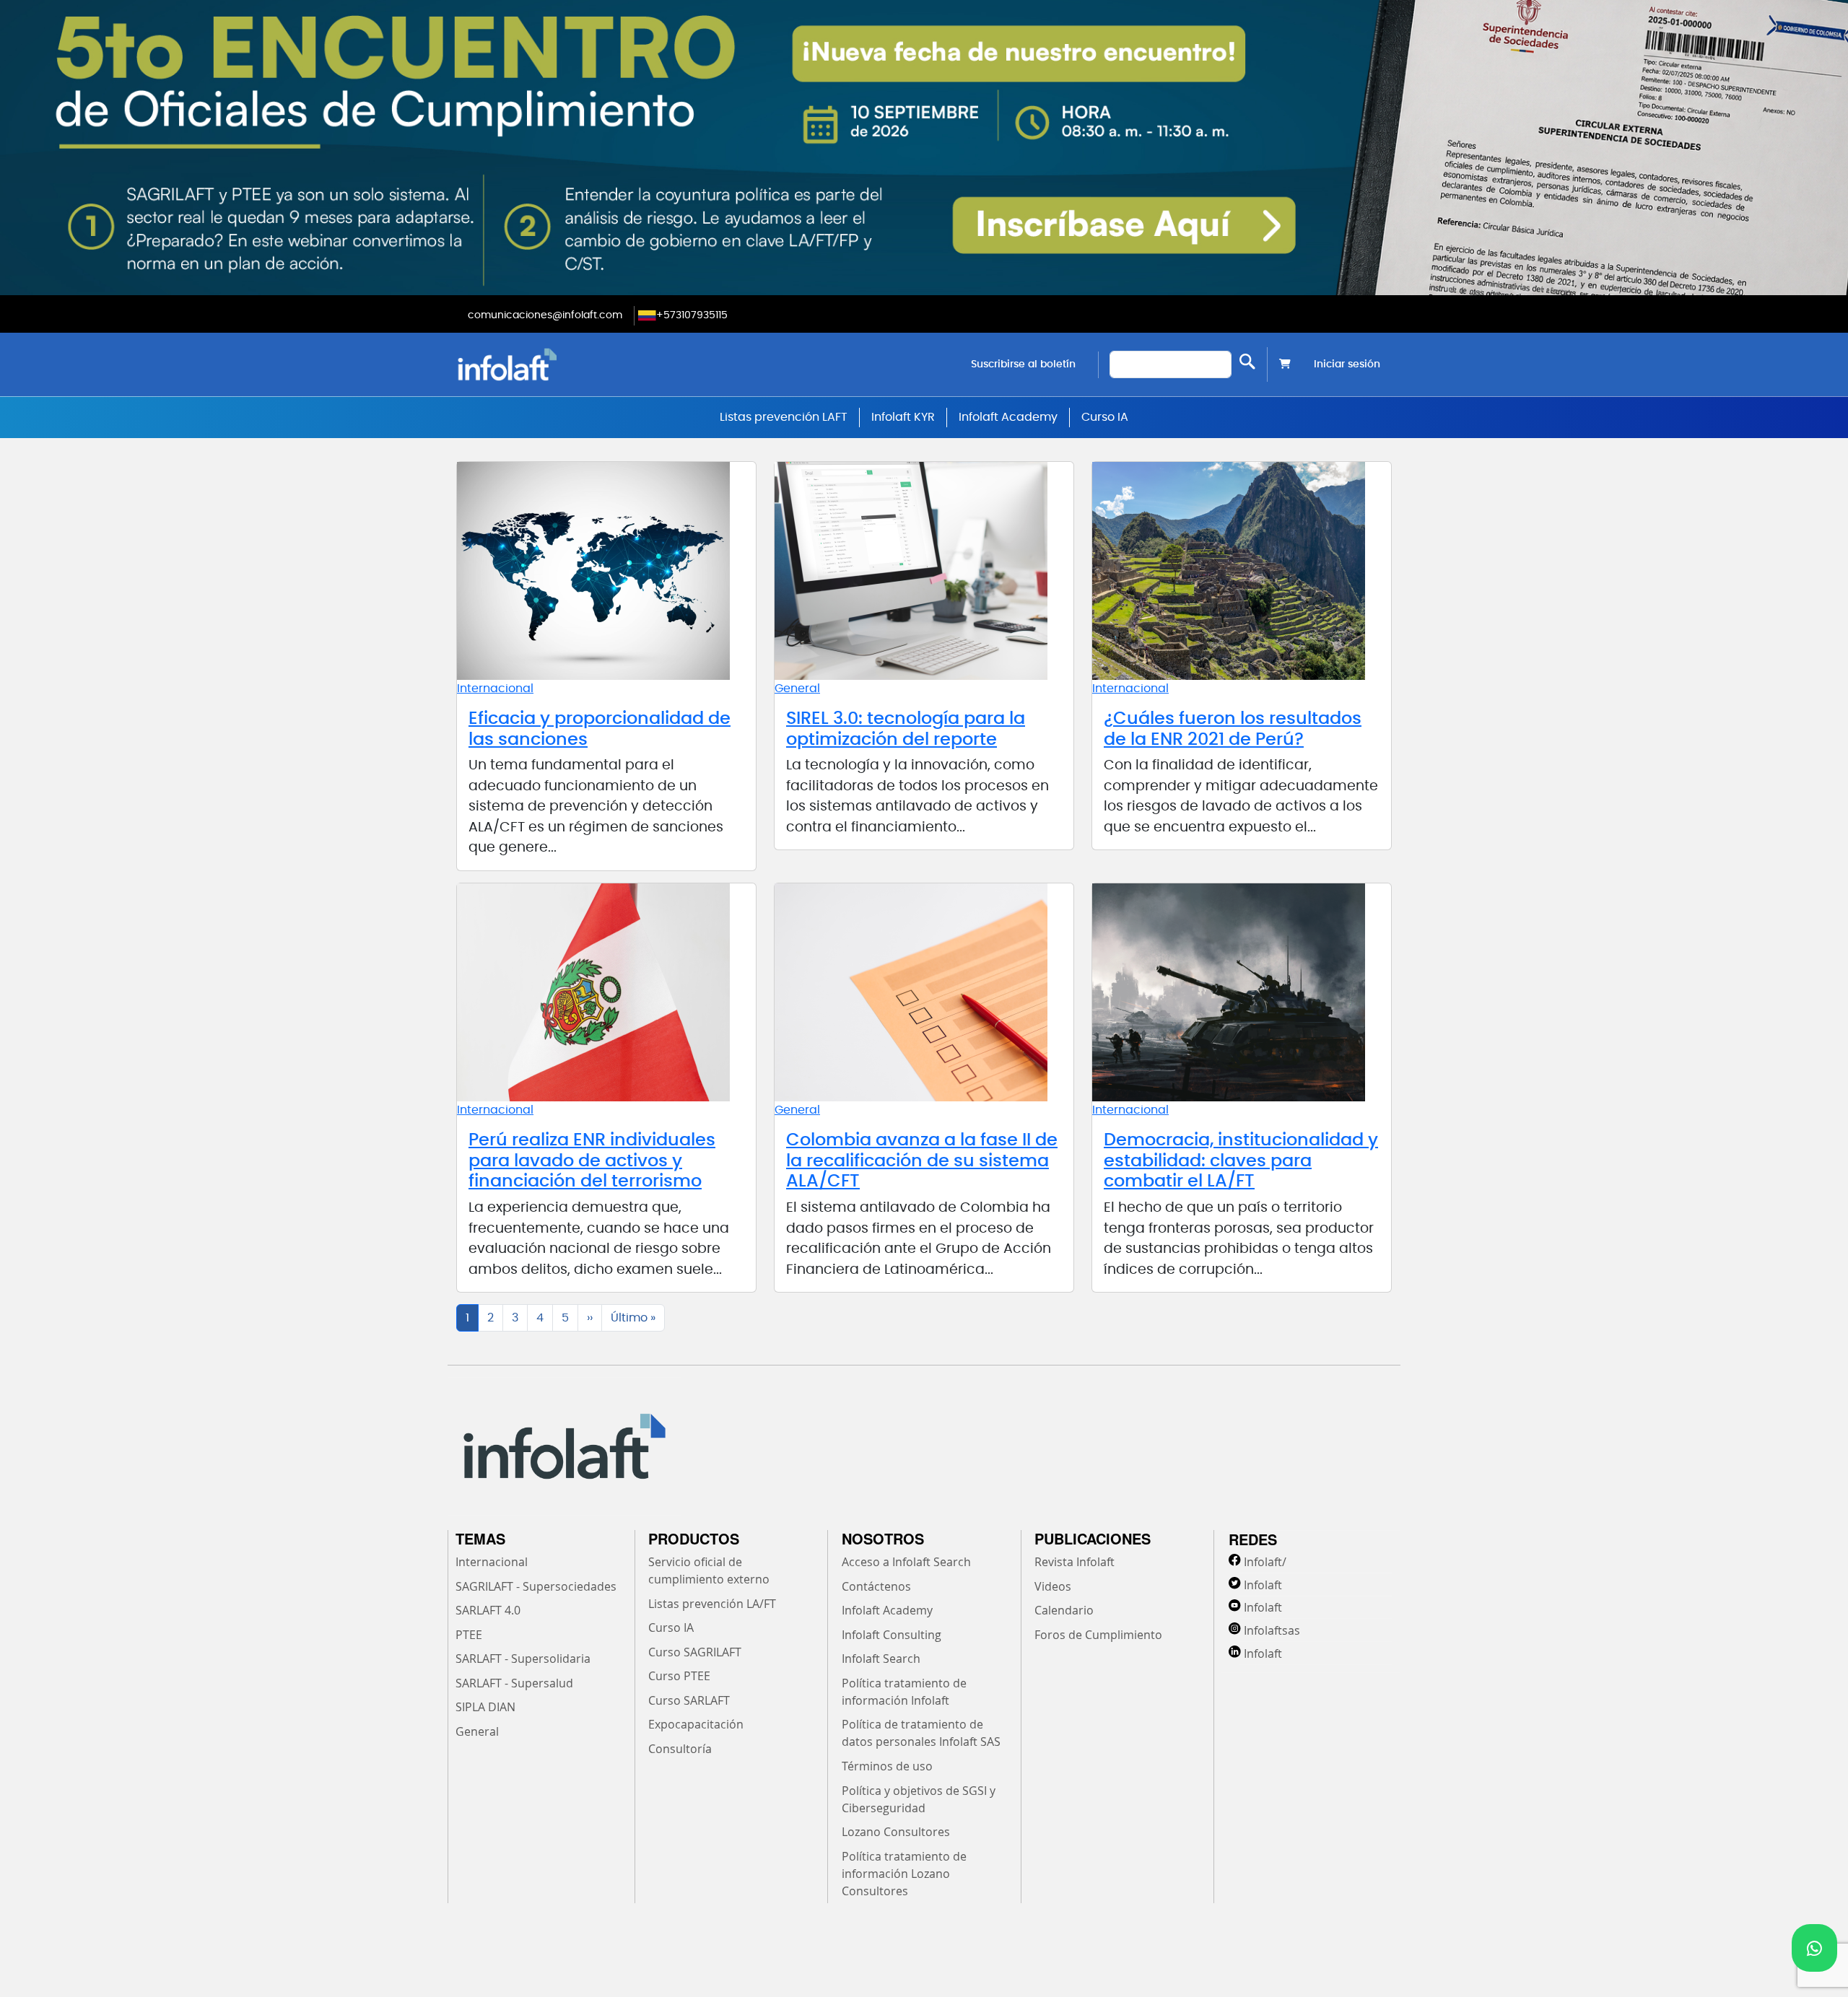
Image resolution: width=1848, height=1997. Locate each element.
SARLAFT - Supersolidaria (523, 1659)
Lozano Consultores (896, 1832)
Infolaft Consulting (892, 1635)
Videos (1053, 1586)
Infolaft (1263, 1585)
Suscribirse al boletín (1023, 364)
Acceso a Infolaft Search (906, 1562)
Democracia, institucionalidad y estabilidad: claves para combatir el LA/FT (1241, 1161)
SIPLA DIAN (485, 1707)
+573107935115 (692, 315)
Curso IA (1105, 417)
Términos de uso (887, 1766)
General (797, 689)
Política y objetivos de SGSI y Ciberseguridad (919, 1799)
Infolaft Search (881, 1659)
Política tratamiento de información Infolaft (904, 1692)
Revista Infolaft (1075, 1562)
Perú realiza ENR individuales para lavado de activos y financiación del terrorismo (592, 1161)
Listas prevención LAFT (784, 417)
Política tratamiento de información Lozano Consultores (904, 1874)
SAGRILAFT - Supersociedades (536, 1586)
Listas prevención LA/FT (712, 1604)
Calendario (1064, 1610)
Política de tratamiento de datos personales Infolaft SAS (921, 1733)
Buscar (1247, 361)
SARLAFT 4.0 (488, 1610)
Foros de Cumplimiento (1098, 1635)
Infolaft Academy (1008, 417)
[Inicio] (581, 364)
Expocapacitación (696, 1724)
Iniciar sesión (1347, 364)
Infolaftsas (1272, 1630)
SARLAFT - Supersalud (514, 1683)
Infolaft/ (1265, 1562)
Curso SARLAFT (689, 1700)
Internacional (495, 689)
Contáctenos (876, 1586)
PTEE (469, 1635)
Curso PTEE (679, 1676)
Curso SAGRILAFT (695, 1652)
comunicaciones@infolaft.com (545, 315)
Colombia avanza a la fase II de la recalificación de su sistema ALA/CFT (922, 1161)
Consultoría (680, 1749)
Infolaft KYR (903, 417)
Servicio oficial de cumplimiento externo (709, 1570)
